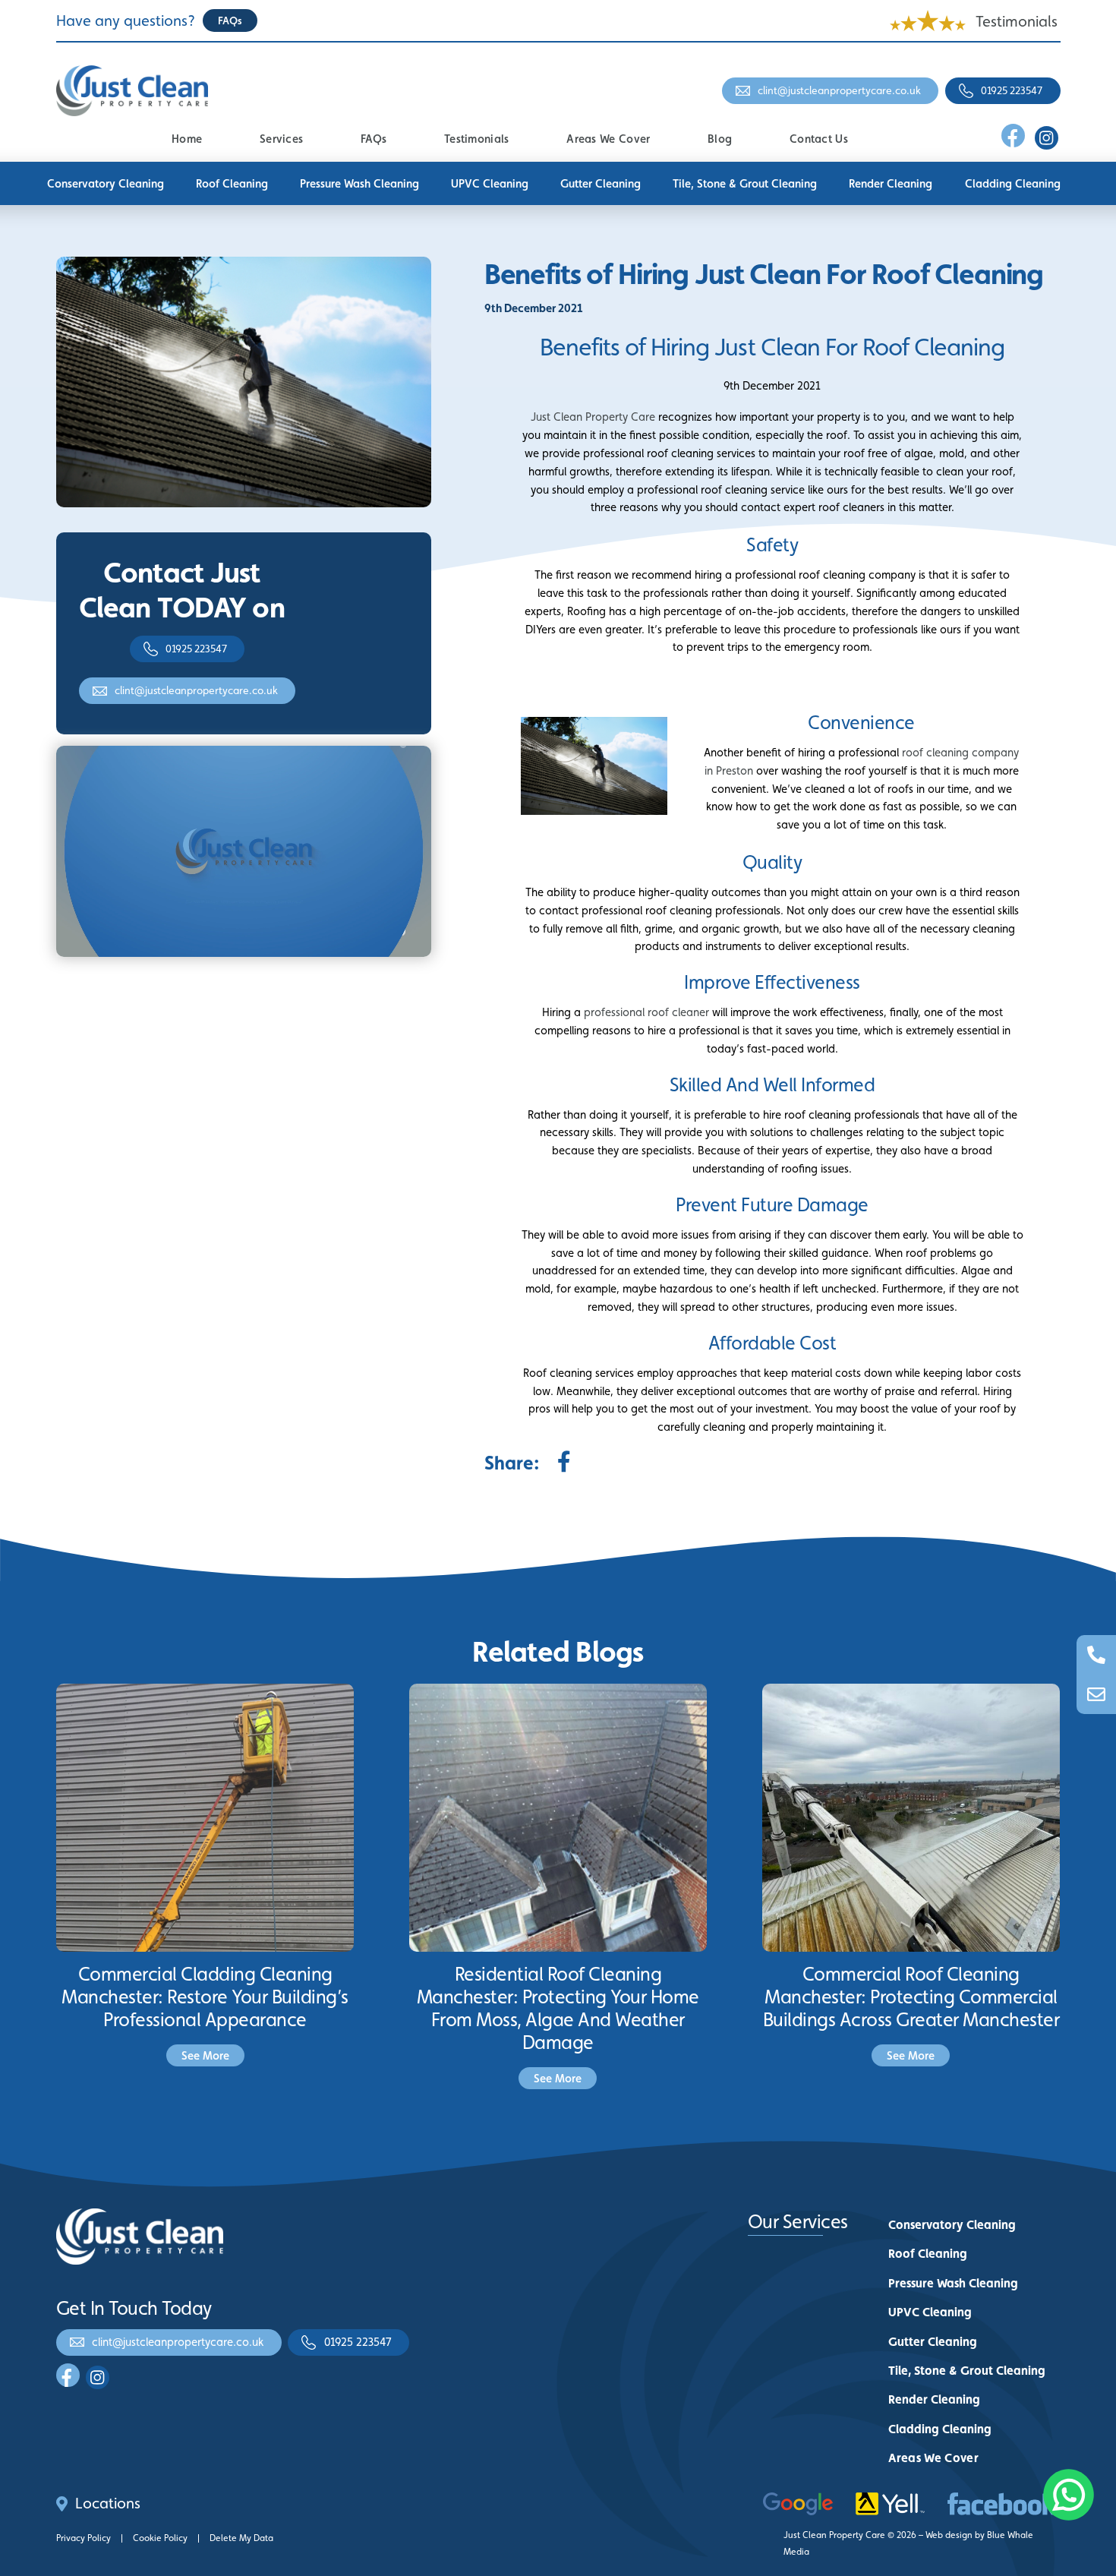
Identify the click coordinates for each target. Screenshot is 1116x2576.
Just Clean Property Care (593, 417)
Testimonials (1017, 21)
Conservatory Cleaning (106, 183)
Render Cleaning (891, 183)
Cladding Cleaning (1013, 183)
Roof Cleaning (232, 183)
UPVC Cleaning (490, 183)
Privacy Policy (84, 2538)
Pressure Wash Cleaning (359, 183)
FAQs (374, 139)
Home (187, 139)
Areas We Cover (608, 139)
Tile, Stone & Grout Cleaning (745, 183)
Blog (720, 139)
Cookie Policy (160, 2538)
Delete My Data (241, 2538)
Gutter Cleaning (601, 183)
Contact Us (819, 139)
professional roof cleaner (646, 1012)
